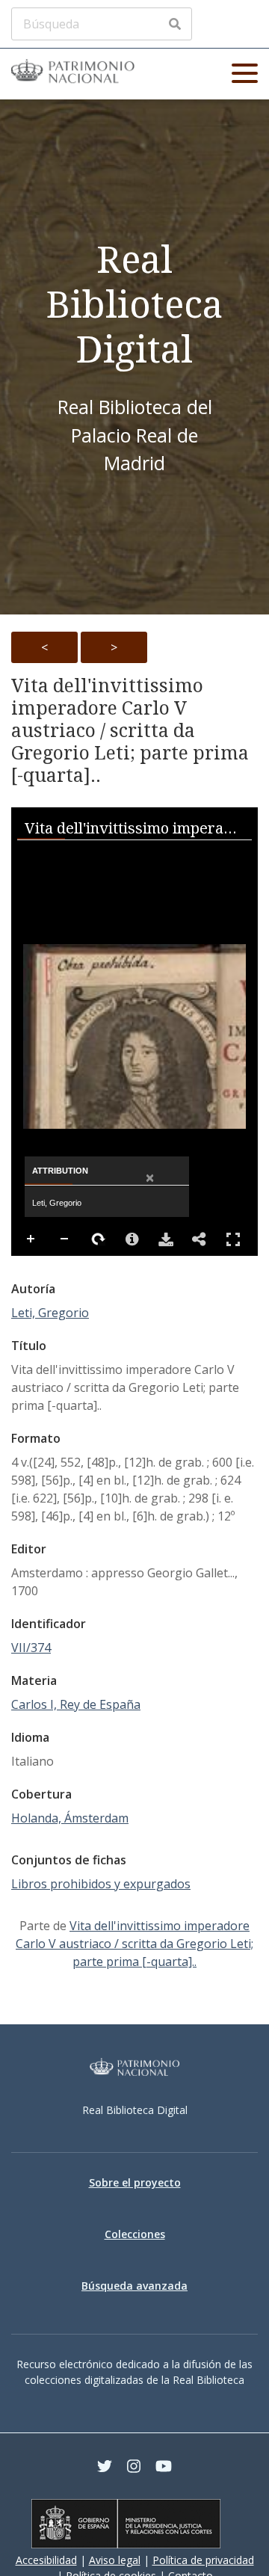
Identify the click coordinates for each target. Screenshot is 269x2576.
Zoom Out (65, 1239)
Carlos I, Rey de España (76, 1704)
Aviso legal (115, 2560)
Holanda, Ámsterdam (70, 1818)
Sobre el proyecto (135, 2182)
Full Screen (233, 1239)
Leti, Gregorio (50, 1313)
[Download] (166, 1239)
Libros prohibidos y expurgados (101, 1884)
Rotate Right (99, 1239)
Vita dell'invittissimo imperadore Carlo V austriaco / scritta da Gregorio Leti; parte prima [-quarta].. (130, 730)
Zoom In (31, 1239)
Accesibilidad (46, 2560)
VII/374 (31, 1648)
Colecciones (135, 2234)
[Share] (200, 1239)
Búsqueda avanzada (134, 2286)
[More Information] (132, 1239)
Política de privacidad (203, 2560)
